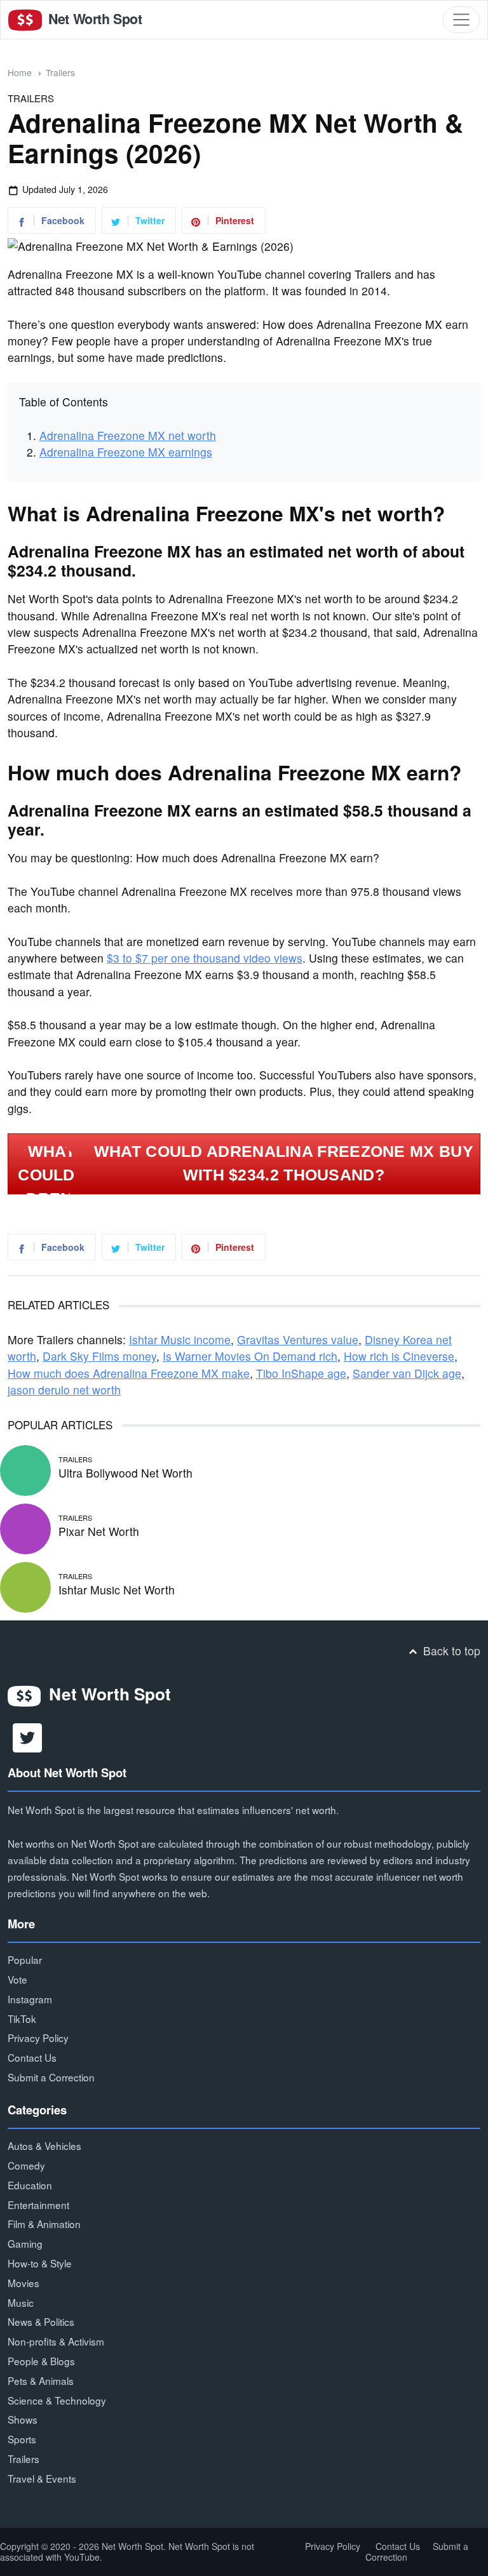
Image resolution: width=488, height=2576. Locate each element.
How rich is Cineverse (399, 1356)
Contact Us (32, 2057)
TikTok (22, 2019)
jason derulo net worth (64, 1390)
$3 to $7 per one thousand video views (205, 958)
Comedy (26, 2165)
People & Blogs (41, 2361)
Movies (24, 2283)
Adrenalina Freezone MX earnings (126, 452)
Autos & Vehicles (44, 2146)
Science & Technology (57, 2400)
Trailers (60, 72)
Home (20, 72)
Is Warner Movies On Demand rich (250, 1356)
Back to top (450, 1651)
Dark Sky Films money (99, 1356)
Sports (22, 2439)
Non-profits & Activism (56, 2341)
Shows (23, 2419)
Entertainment (38, 2205)
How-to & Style (40, 2263)
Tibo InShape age (301, 1373)
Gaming (25, 2243)
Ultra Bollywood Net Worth (125, 1473)
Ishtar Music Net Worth (117, 1590)
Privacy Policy (38, 2038)
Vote (17, 1979)
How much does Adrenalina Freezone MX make (129, 1373)
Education (30, 2185)
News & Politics (41, 2321)
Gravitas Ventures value (298, 1339)
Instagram (30, 1999)
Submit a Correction (51, 2077)
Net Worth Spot (93, 19)
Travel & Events (42, 2478)
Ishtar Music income (180, 1339)
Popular (25, 1959)
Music (21, 2302)
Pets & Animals (41, 2380)
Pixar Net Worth (99, 1531)
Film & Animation (44, 2224)
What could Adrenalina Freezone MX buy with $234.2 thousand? (284, 1163)
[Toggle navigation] (461, 20)
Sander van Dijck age (407, 1373)
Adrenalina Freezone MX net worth (128, 435)
